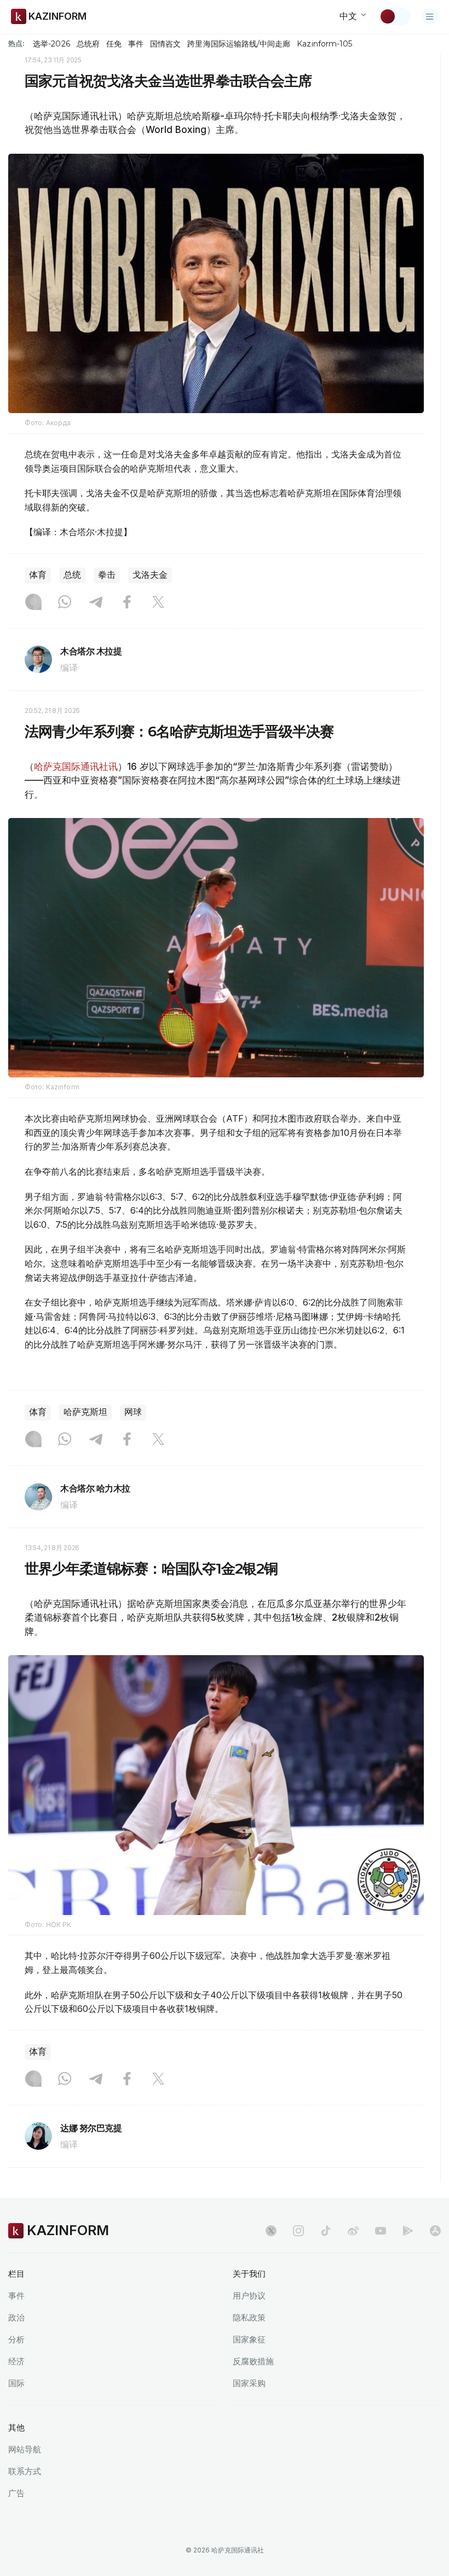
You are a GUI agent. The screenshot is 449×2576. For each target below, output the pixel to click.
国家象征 (249, 2339)
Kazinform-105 (324, 44)
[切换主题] (395, 16)
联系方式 (25, 2471)
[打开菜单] (430, 16)
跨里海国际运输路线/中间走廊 (239, 44)
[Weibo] (353, 2231)
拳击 (107, 575)
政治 (16, 2317)
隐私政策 (249, 2317)
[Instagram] (33, 603)
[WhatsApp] (65, 603)
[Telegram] (96, 603)
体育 (38, 575)
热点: (16, 43)
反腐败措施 (253, 2361)
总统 (72, 575)
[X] (158, 603)
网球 (133, 1412)
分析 (16, 2339)
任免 (114, 44)
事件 (136, 44)
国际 (16, 2383)
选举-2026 (51, 44)
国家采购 (249, 2383)
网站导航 (25, 2449)
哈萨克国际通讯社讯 (76, 767)
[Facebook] (127, 603)
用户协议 (249, 2296)
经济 (16, 2361)
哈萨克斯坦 (85, 1412)
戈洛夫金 (150, 575)
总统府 (88, 44)
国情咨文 (165, 44)
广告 (16, 2493)
